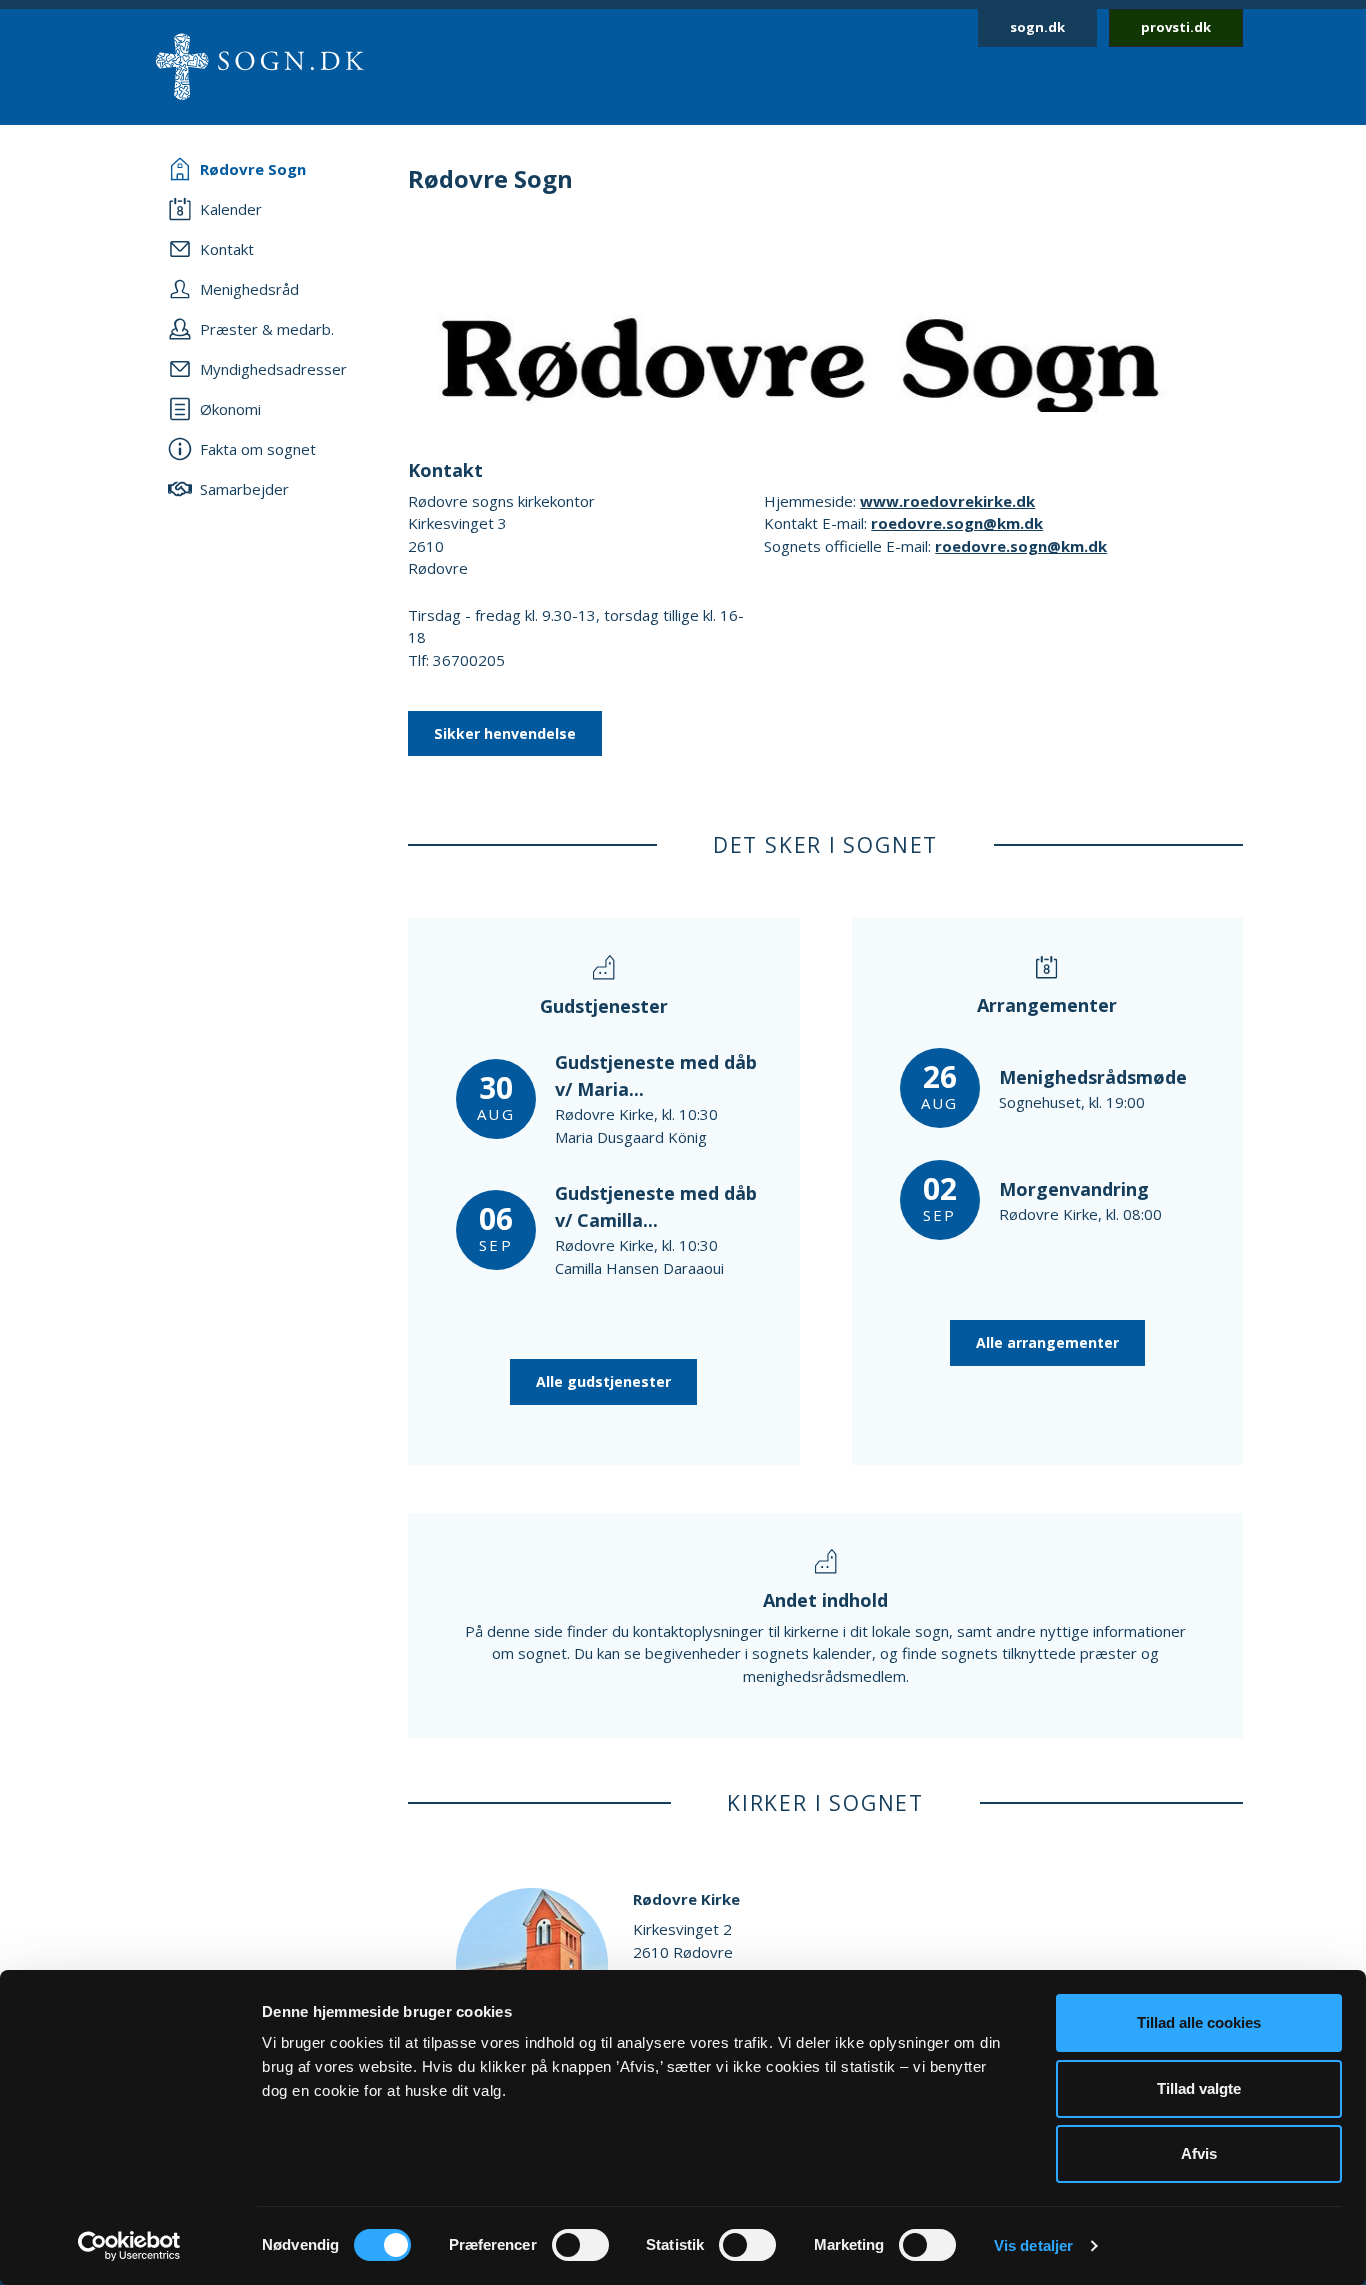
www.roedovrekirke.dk (947, 501)
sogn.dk (1037, 27)
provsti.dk (1176, 27)
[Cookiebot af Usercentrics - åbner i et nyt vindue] (129, 2246)
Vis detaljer (1033, 2245)
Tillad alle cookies (1199, 2022)
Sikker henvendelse (505, 733)
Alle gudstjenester (603, 1381)
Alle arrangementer (1047, 1342)
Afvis (1199, 2153)
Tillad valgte (1199, 2088)
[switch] (580, 2245)
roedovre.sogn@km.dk (957, 523)
